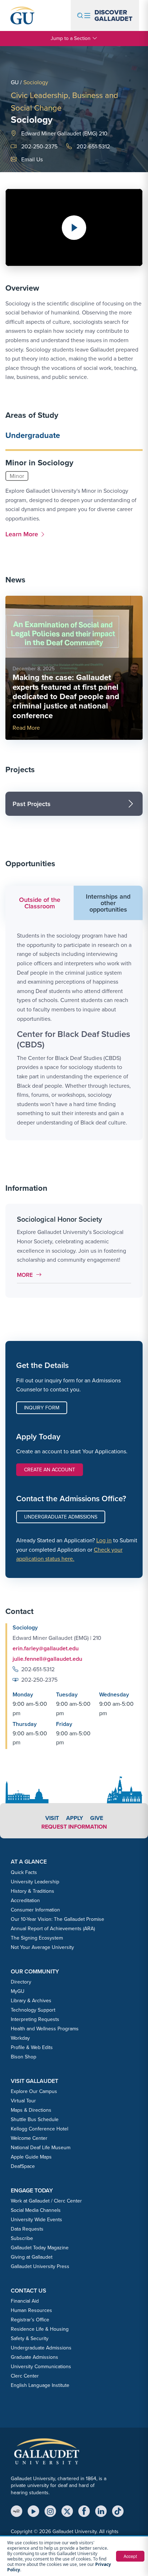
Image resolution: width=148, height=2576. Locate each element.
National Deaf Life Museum (41, 2148)
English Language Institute (40, 2385)
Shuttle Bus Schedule (35, 2119)
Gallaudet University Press (40, 2266)
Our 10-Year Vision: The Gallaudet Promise (57, 1919)
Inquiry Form (42, 1408)
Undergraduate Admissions (61, 1517)
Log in (104, 1540)
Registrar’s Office (30, 2320)
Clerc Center (25, 2376)
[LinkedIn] (101, 2511)
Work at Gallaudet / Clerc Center (46, 2201)
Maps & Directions (31, 2110)
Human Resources (31, 2310)
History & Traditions (33, 1891)
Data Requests (27, 2229)
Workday (20, 2038)
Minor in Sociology (39, 463)
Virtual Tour (23, 2101)
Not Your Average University (42, 1947)
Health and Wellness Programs (45, 2029)
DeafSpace (23, 2166)
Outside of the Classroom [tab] (40, 903)
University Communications (41, 2367)
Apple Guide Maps (31, 2157)
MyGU (18, 1991)
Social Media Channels (36, 2210)
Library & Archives (31, 2001)
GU (15, 82)
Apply (75, 1818)
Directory (21, 1982)
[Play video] (74, 228)
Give (97, 1818)
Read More (26, 728)
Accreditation (25, 1900)
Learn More (23, 534)
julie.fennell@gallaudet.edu (47, 1659)
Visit (52, 1818)
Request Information (74, 1827)
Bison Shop (24, 2057)
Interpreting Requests (35, 2019)
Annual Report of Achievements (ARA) (53, 1929)
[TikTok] (118, 2511)
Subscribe (22, 2238)
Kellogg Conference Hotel (40, 2129)
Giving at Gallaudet (32, 2257)
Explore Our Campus (34, 2091)
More (31, 1275)
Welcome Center (29, 2138)
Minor (17, 476)
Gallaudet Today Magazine (40, 2248)
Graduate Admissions (34, 2357)
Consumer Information (35, 1910)
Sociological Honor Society (59, 1219)
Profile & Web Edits (32, 2047)
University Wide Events (36, 2220)
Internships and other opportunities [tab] (108, 903)
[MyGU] (17, 2511)
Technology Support (33, 2010)
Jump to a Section (71, 38)
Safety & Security (30, 2338)
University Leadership (35, 1882)
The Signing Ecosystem (37, 1938)
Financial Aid (25, 2301)
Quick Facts (24, 1872)
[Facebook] (84, 2511)
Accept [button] (130, 2556)
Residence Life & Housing (40, 2329)
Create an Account (50, 1470)
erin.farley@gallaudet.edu (46, 1648)
